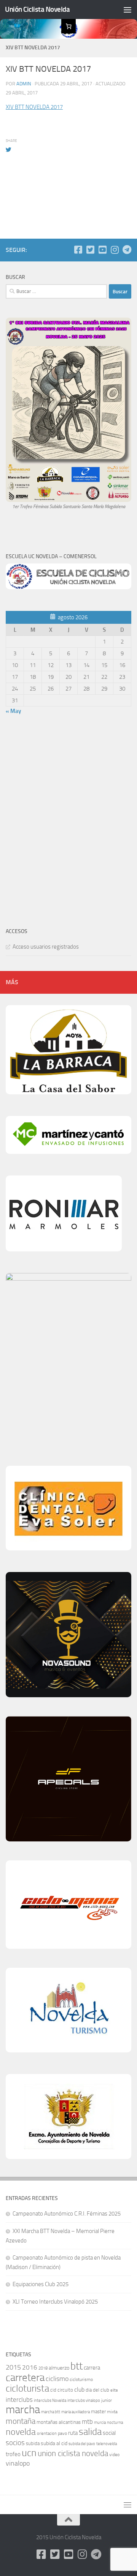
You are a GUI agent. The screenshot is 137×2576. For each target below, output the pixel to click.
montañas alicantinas (59, 2422)
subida (33, 2443)
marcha (23, 2410)
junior (107, 2400)
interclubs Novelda (50, 2401)
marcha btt (51, 2412)
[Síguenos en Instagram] (115, 250)
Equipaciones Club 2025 (41, 2284)
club (79, 2390)
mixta (112, 2412)
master (98, 2412)
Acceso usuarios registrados (46, 947)
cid (53, 2390)
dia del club (97, 2390)
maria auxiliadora (76, 2412)
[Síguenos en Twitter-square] (90, 250)
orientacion (47, 2434)
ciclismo (57, 2379)
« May (13, 711)
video (114, 2455)
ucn (29, 2453)
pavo (62, 2433)
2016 (30, 2367)
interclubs (19, 2400)
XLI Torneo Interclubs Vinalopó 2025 (55, 2302)
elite (114, 2390)
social (109, 2433)
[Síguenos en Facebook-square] (78, 250)
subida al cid (54, 2443)
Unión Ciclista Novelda (37, 9)
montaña (21, 2421)
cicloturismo (81, 2379)
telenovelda (107, 2444)
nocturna (115, 2423)
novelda (21, 2432)
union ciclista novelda (73, 2453)
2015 (13, 2367)
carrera (92, 2368)
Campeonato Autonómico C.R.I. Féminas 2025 (67, 2214)
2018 (43, 2368)
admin (24, 84)
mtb (87, 2422)
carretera (25, 2378)
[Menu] (127, 9)
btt (76, 2366)
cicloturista (27, 2388)
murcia (100, 2423)
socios (15, 2443)
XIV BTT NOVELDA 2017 (34, 107)
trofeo (13, 2454)
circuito (65, 2390)
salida (90, 2432)
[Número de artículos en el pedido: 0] (68, 26)
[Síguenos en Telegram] (127, 250)
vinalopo (18, 2463)
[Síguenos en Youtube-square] (102, 250)
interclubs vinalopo (84, 2401)
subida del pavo (82, 2444)
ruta (73, 2433)
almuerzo (59, 2368)
